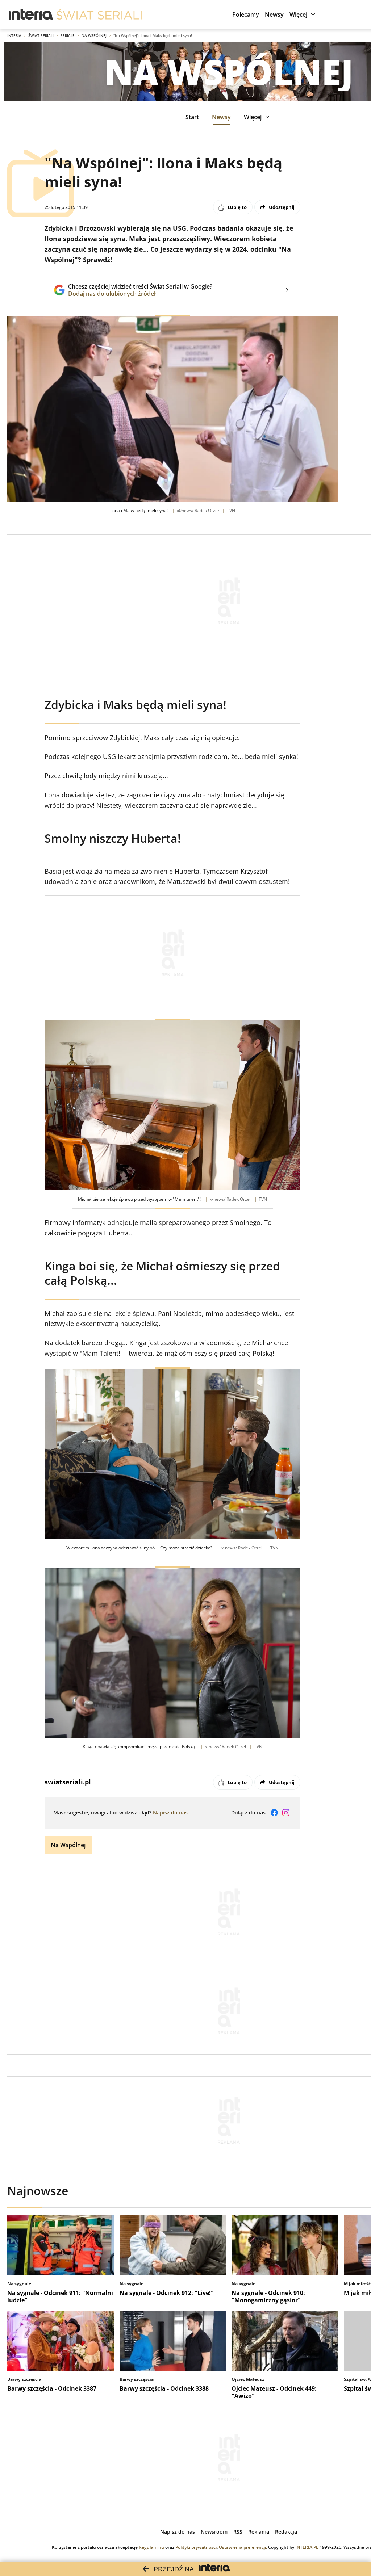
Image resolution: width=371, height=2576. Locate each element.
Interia (14, 35)
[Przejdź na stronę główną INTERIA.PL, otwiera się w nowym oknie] (31, 14)
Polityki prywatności (196, 2547)
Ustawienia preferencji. (243, 2547)
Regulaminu (151, 2547)
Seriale (68, 35)
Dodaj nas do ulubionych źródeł (140, 294)
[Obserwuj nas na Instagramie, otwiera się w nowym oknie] (286, 1813)
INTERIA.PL (307, 2547)
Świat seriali (41, 35)
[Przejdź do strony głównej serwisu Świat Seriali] (99, 14)
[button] (303, 14)
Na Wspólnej (94, 35)
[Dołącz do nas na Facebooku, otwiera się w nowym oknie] (274, 1813)
